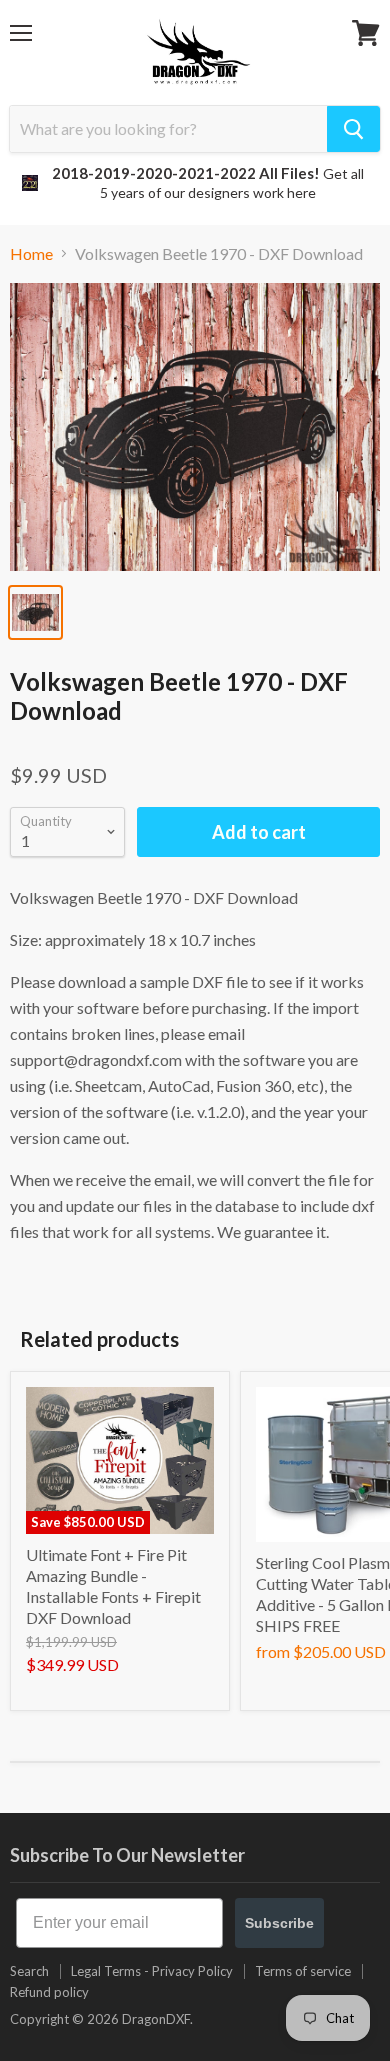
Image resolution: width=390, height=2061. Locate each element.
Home (31, 254)
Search (29, 1971)
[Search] (353, 129)
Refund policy (49, 1992)
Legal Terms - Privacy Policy (152, 1971)
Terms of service (303, 1971)
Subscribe (279, 1923)
